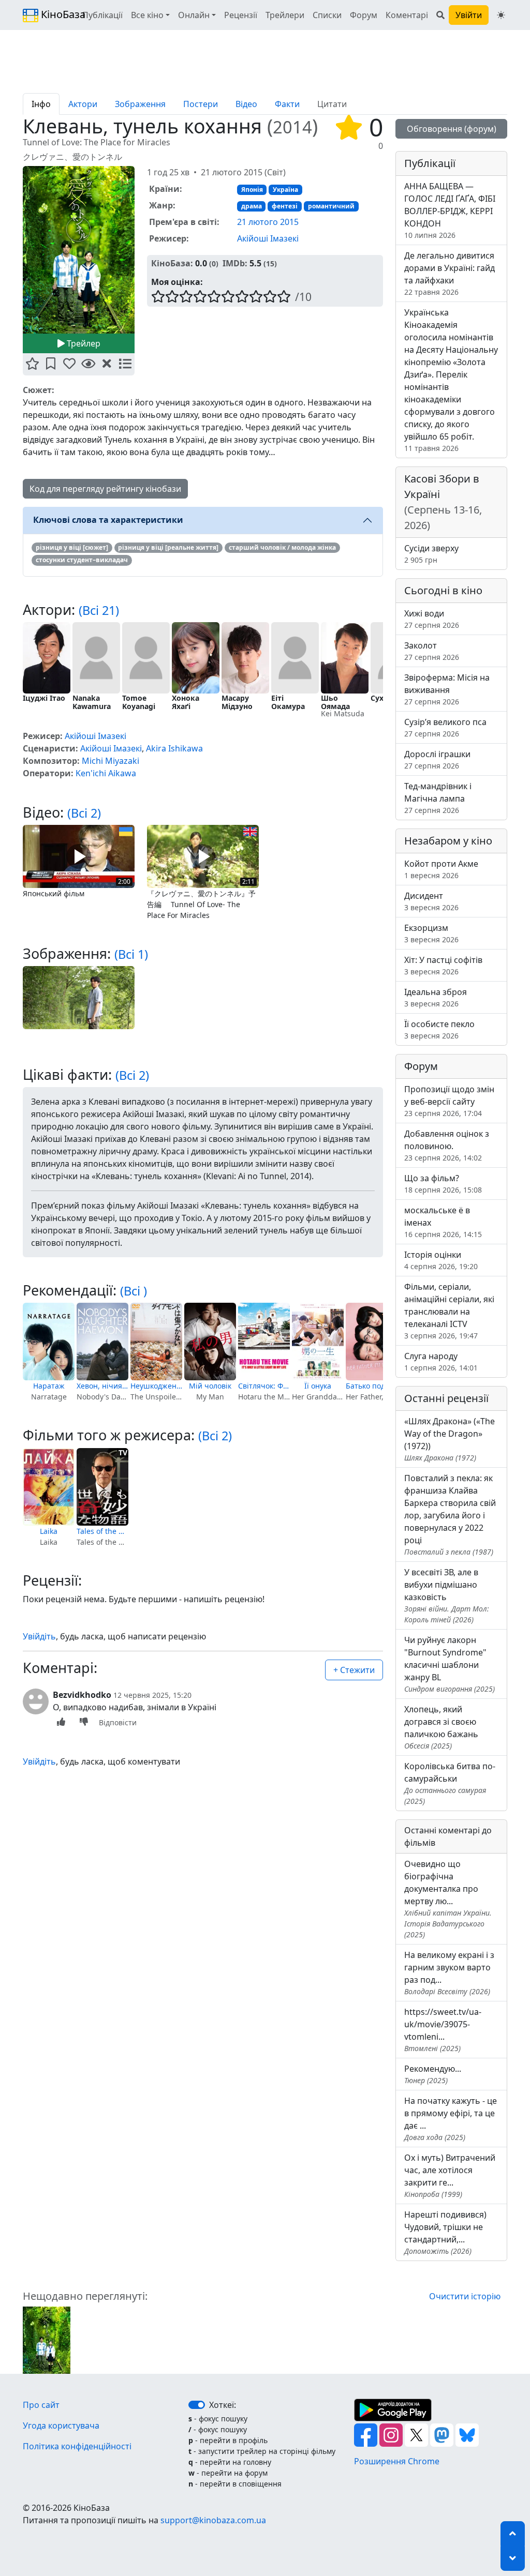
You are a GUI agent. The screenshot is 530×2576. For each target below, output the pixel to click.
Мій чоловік (210, 1386)
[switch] (197, 2405)
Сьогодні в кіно (443, 590)
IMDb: (235, 263)
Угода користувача (61, 2426)
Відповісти (118, 1722)
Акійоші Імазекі (268, 238)
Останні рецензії (446, 1398)
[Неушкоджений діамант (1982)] (156, 1342)
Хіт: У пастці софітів (443, 965)
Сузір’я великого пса (445, 727)
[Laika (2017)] (49, 1487)
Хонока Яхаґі (186, 702)
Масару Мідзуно (237, 702)
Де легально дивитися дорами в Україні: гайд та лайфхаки (450, 273)
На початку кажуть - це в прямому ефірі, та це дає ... (451, 2119)
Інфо (41, 104)
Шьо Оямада (335, 702)
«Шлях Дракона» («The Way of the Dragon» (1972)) (450, 1439)
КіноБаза (54, 14)
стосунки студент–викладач (82, 560)
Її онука (318, 1386)
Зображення (140, 104)
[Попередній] (17, 252)
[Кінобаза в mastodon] (443, 2434)
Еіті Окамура (288, 702)
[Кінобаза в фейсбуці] (367, 2434)
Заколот (432, 651)
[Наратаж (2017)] (49, 1342)
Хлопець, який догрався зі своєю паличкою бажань (441, 1727)
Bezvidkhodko (82, 1695)
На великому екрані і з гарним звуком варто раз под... (449, 1973)
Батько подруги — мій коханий (372, 1386)
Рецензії (241, 15)
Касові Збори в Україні (443, 502)
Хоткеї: (223, 2405)
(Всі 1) (131, 954)
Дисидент (431, 901)
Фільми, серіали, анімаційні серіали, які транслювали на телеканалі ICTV (449, 1311)
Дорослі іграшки (437, 759)
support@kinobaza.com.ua (213, 2520)
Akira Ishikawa (174, 748)
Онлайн (194, 15)
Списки (327, 15)
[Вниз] (513, 2558)
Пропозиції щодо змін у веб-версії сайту (449, 1101)
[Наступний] (141, 252)
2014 (292, 127)
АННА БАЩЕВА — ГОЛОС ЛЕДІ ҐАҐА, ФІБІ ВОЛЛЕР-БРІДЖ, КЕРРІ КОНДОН (450, 210)
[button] (32, 364)
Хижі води (432, 619)
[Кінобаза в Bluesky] (467, 2434)
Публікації (102, 15)
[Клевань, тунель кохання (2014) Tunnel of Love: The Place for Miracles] (79, 250)
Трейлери (285, 15)
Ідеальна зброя (436, 997)
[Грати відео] (79, 855)
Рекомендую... (433, 2074)
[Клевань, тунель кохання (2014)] (47, 2339)
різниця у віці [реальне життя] (168, 547)
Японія (252, 190)
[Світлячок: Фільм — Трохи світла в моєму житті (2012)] (264, 1342)
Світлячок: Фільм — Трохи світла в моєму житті (264, 1386)
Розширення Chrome (397, 2461)
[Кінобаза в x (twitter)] (417, 2434)
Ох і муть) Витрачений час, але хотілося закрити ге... (450, 2175)
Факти (287, 104)
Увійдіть (39, 1636)
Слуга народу (441, 1361)
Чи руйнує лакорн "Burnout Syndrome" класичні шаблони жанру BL (450, 1664)
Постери (201, 104)
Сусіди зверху (431, 554)
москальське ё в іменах (443, 1222)
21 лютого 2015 (268, 222)
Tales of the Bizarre (102, 1531)
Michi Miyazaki (111, 761)
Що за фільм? (443, 1184)
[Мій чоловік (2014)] (210, 1342)
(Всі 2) (84, 813)
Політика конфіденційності (77, 2446)
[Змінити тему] (501, 15)
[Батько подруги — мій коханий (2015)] (372, 1342)
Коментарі (407, 15)
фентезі (285, 206)
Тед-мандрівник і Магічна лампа (438, 798)
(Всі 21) (99, 610)
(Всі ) (134, 1291)
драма (252, 206)
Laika (49, 1531)
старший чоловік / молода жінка (282, 547)
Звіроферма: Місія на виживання (447, 689)
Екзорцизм (431, 933)
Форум (364, 15)
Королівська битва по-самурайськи (450, 1783)
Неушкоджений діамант (156, 1386)
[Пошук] (440, 15)
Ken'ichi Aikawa (106, 773)
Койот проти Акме (441, 869)
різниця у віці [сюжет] (72, 547)
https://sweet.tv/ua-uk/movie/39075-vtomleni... (443, 2030)
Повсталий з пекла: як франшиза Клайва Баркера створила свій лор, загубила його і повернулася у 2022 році (450, 1515)
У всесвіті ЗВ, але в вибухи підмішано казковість (447, 1595)
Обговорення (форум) (452, 129)
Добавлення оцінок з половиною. (447, 1145)
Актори (83, 104)
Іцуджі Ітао (44, 698)
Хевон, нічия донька (102, 1386)
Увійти (469, 15)
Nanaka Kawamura (92, 702)
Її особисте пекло (439, 1029)
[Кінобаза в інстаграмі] (392, 2434)
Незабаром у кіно (448, 841)
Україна (285, 190)
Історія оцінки (441, 1260)
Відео (246, 104)
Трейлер (83, 343)
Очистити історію (465, 2296)
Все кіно (147, 15)
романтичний (331, 206)
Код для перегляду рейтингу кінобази (105, 489)
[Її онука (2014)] (318, 1342)
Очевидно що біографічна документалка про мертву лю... (448, 1899)
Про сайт (41, 2405)
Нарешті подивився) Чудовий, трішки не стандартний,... (445, 2232)
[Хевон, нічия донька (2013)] (102, 1342)
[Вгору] (513, 2534)
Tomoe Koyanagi (139, 702)
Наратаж (49, 1386)
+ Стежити (354, 1670)
